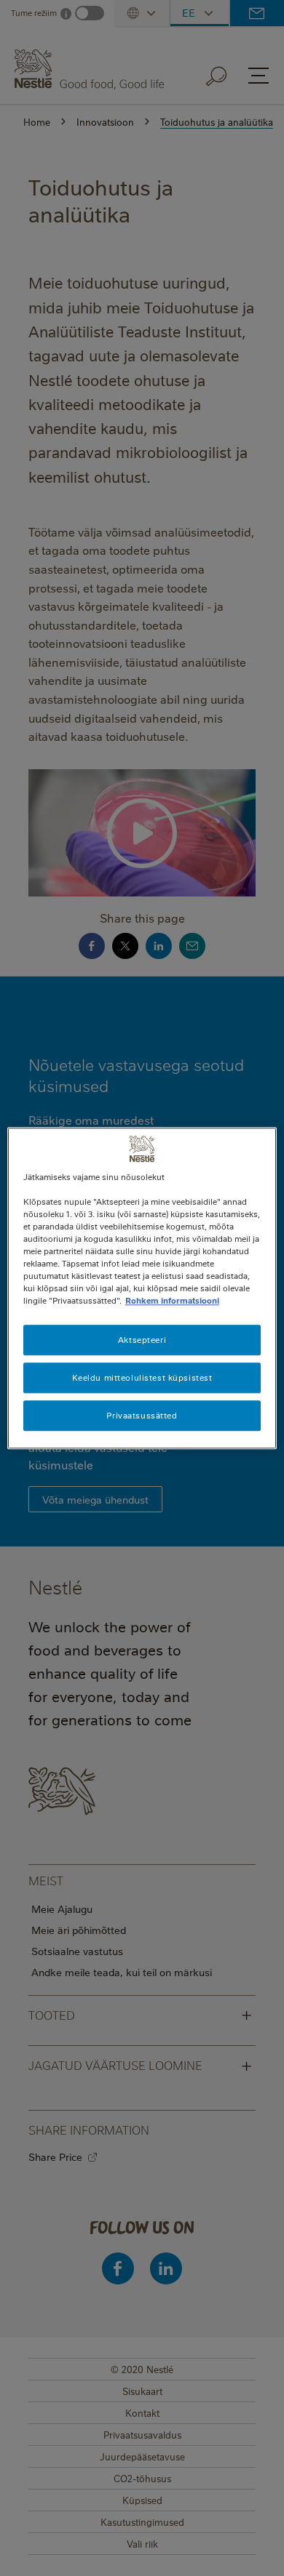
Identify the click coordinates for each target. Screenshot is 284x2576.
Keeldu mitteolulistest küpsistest (142, 1377)
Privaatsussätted (142, 1415)
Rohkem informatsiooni (172, 1300)
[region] (142, 1288)
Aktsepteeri (142, 1340)
